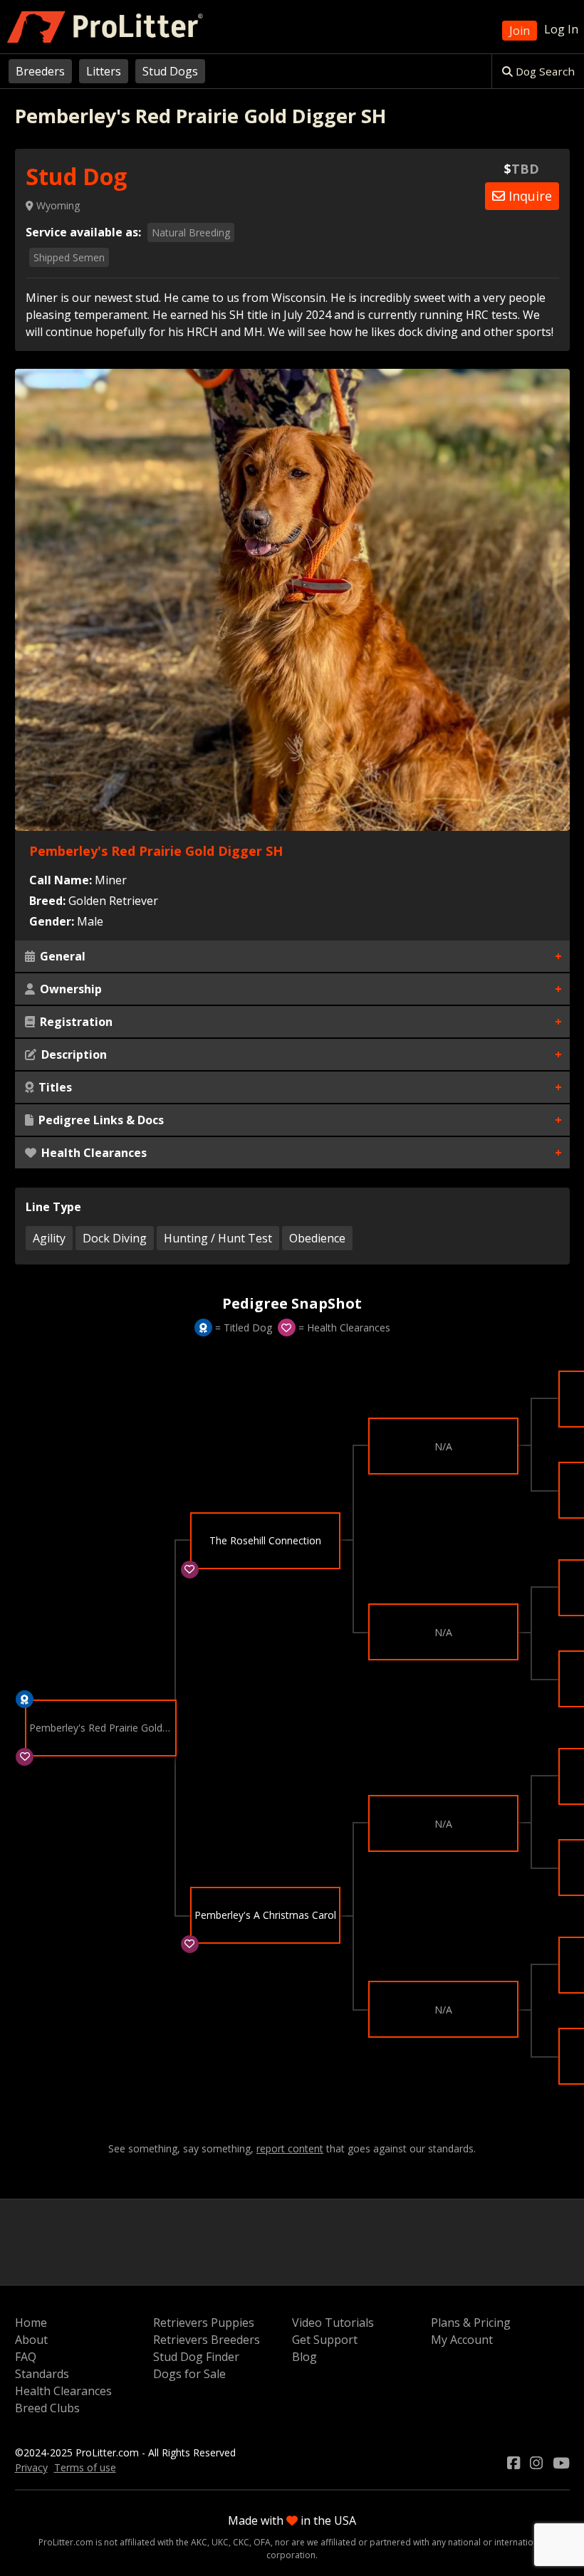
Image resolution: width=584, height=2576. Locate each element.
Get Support (325, 2340)
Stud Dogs (170, 71)
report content (290, 2149)
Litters (104, 71)
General (61, 956)
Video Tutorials (333, 2323)
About (31, 2340)
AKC (199, 2542)
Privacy (31, 2467)
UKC (220, 2542)
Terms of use (85, 2467)
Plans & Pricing (471, 2323)
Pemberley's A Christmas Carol (265, 1915)
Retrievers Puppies (204, 2323)
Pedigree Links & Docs (100, 1120)
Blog (304, 2357)
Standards (42, 2374)
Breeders (40, 71)
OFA (262, 2542)
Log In (561, 29)
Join (520, 31)
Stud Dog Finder (196, 2357)
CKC (241, 2542)
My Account (462, 2340)
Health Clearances (93, 1153)
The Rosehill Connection (265, 1540)
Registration (75, 1022)
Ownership (69, 989)
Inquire (528, 196)
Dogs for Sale (189, 2374)
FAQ (26, 2357)
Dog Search (544, 71)
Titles (54, 1087)
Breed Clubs (47, 2408)
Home (31, 2323)
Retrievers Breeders (207, 2340)
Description (73, 1054)
